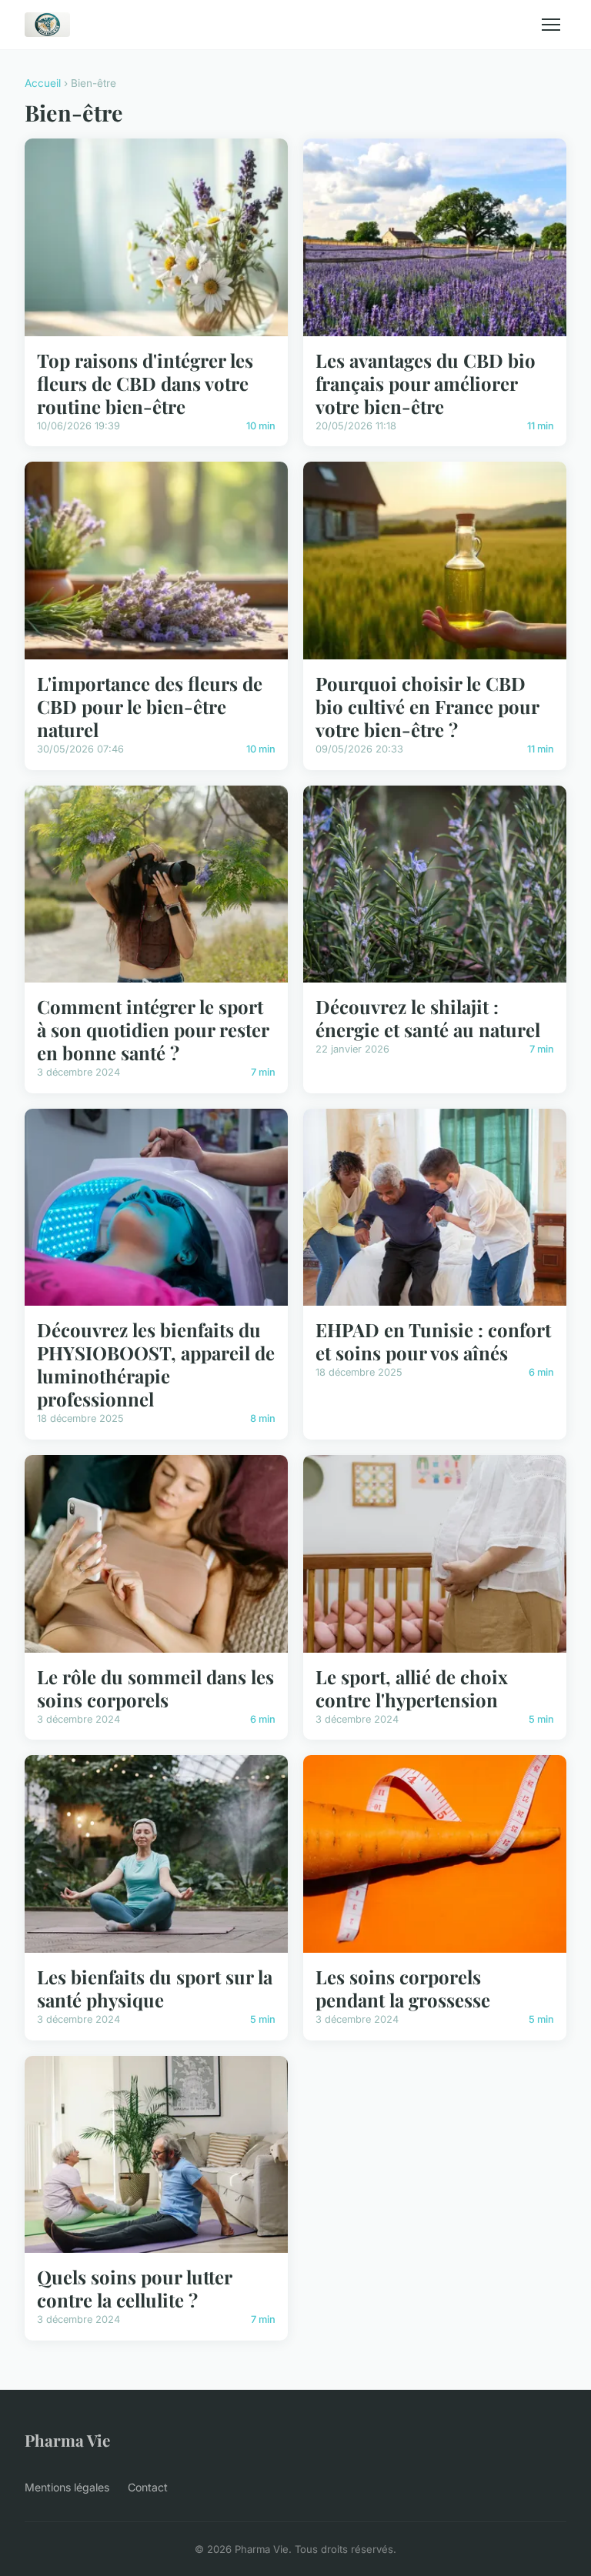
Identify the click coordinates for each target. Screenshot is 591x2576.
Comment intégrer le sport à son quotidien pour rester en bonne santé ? (153, 1029)
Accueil (43, 83)
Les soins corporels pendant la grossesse (403, 1988)
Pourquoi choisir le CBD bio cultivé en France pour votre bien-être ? (427, 706)
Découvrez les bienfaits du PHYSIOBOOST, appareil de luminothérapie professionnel (156, 1364)
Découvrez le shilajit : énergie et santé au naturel (428, 1018)
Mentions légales (67, 2487)
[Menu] (551, 25)
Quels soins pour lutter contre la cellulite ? (134, 2288)
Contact (148, 2487)
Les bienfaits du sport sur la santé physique (155, 1988)
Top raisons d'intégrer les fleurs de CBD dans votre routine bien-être (145, 383)
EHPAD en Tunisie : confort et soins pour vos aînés (433, 1341)
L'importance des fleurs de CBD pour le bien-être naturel (150, 706)
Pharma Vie (67, 2440)
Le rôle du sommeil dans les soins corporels (155, 1688)
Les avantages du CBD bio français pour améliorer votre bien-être (426, 383)
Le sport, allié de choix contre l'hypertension (412, 1688)
